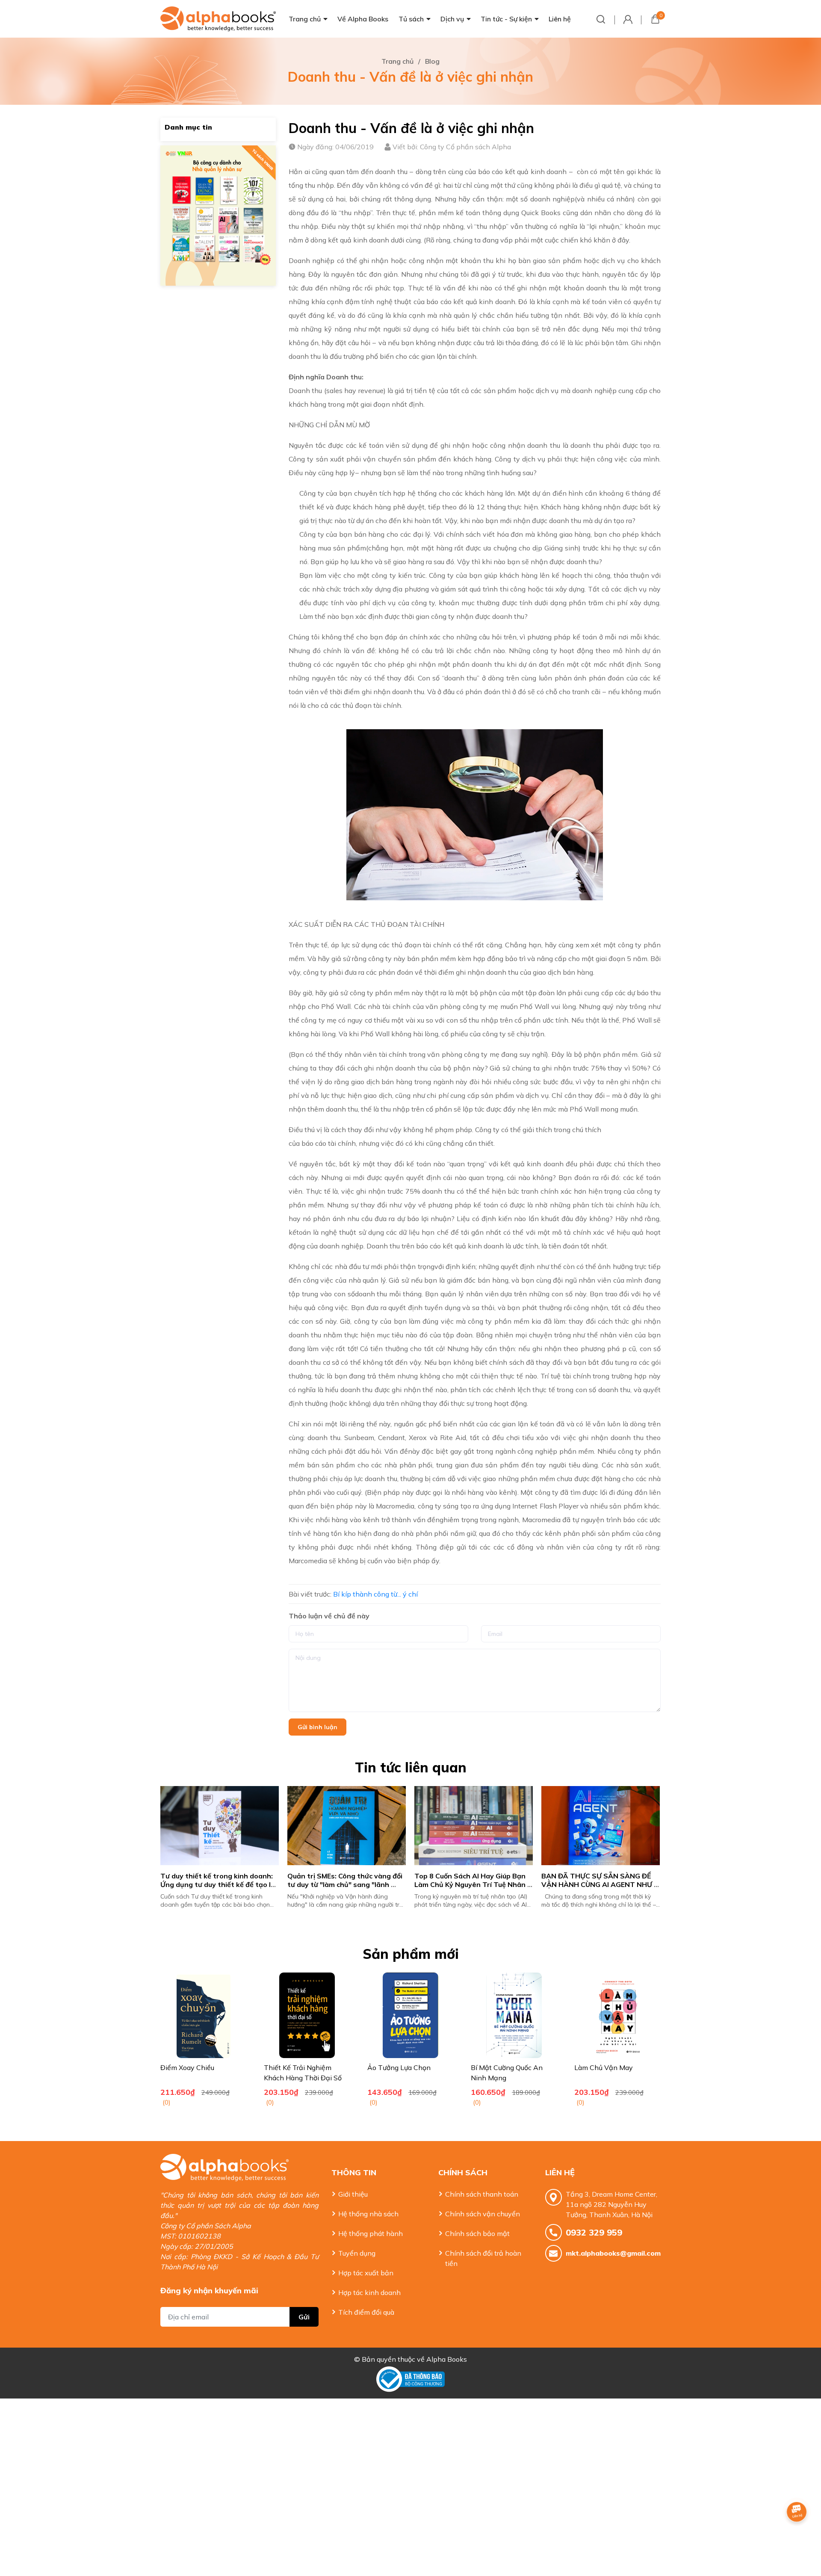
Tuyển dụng (357, 2253)
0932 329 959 (594, 2232)
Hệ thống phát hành (371, 2233)
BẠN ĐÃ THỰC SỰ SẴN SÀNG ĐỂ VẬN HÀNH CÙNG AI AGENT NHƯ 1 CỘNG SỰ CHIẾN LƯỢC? (474, 1885)
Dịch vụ (452, 19)
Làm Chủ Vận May (604, 2067)
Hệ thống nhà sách (368, 2214)
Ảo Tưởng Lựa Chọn (399, 2067)
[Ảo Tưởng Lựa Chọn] (410, 2015)
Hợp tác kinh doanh (369, 2292)
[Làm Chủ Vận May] (617, 2015)
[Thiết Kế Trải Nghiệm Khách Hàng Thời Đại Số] (307, 2015)
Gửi (304, 2317)
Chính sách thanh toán (482, 2194)
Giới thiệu (353, 2194)
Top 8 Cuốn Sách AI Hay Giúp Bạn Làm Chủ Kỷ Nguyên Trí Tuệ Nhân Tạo (345, 1885)
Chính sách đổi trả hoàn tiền (483, 2258)
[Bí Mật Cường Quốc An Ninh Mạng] (514, 2015)
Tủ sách (411, 19)
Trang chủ (305, 19)
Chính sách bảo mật (477, 2233)
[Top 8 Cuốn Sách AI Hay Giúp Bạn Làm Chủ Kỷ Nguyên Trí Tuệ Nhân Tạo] (347, 1826)
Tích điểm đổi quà (366, 2312)
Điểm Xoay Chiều (187, 2067)
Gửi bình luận (317, 1727)
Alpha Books (447, 2359)
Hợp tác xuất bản (366, 2273)
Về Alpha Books (363, 19)
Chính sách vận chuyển (483, 2214)
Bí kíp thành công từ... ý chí (375, 1594)
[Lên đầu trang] (797, 2535)
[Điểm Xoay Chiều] (204, 2015)
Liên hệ (560, 19)
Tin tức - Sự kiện (506, 19)
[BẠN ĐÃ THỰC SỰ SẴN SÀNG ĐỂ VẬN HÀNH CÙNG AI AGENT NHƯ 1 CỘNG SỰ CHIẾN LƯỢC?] (474, 1826)
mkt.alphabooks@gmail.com (613, 2253)
